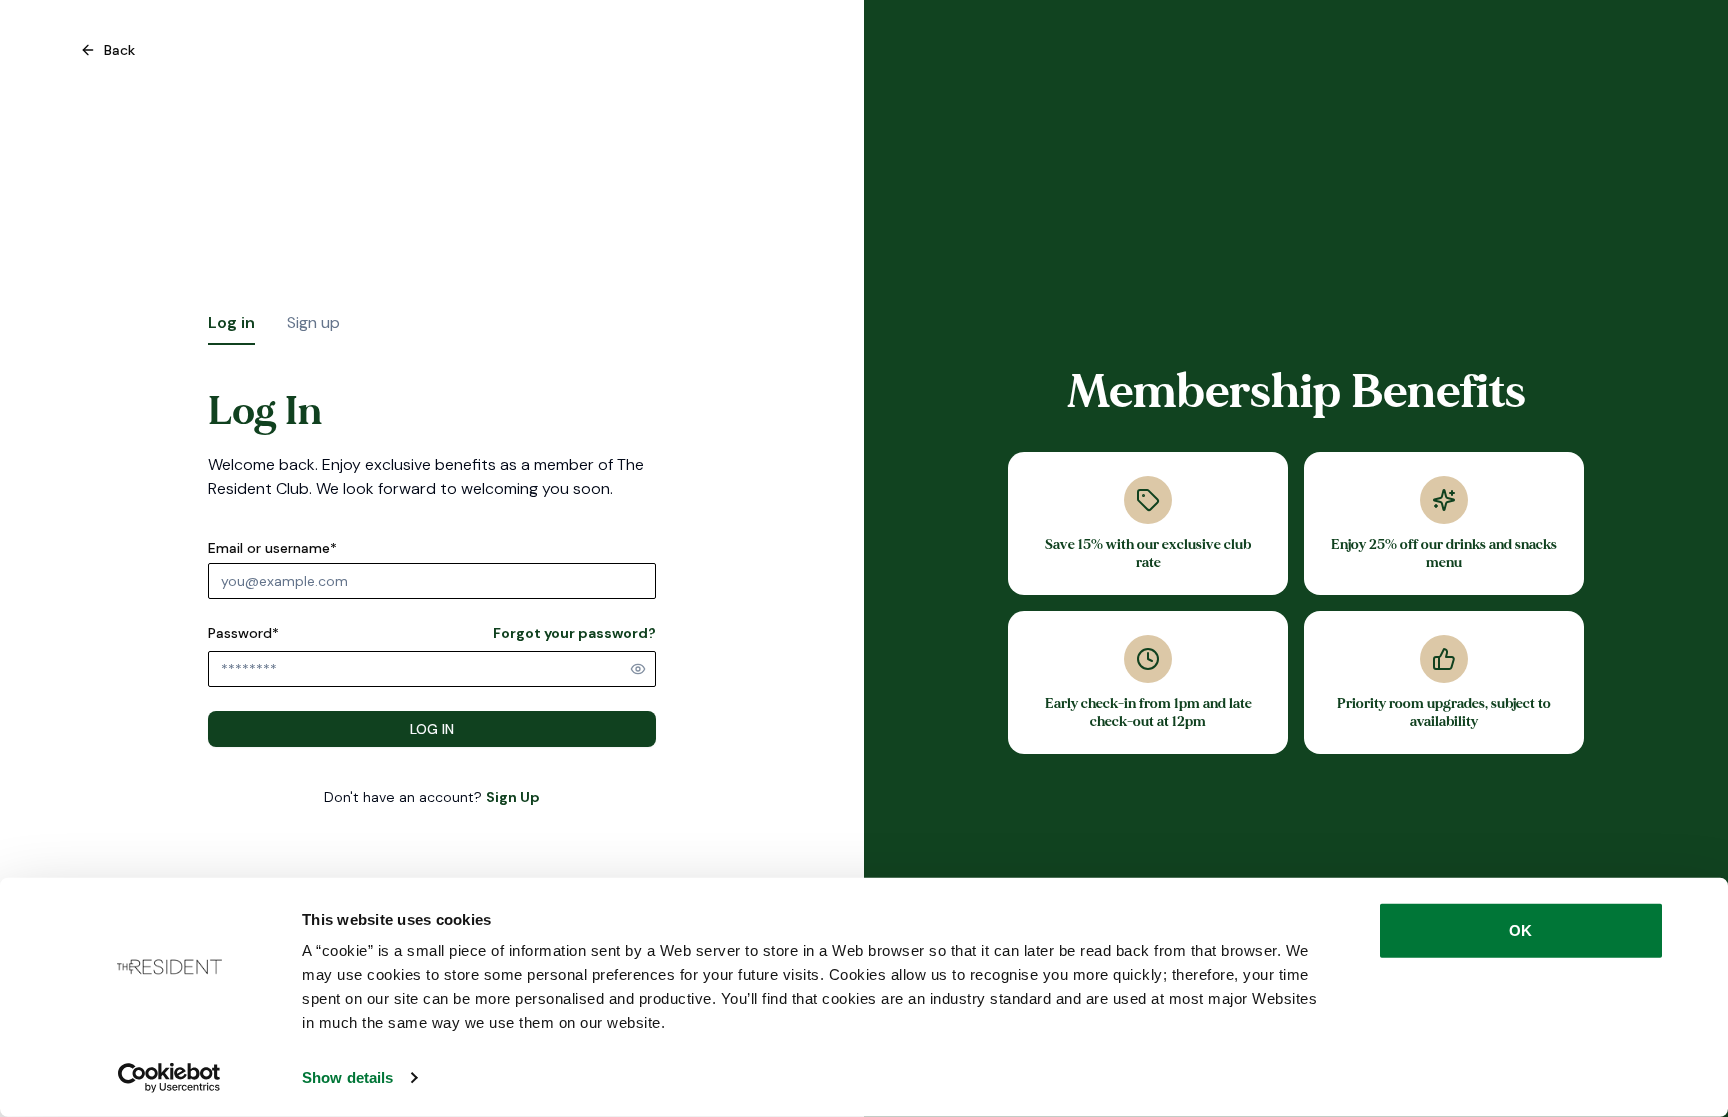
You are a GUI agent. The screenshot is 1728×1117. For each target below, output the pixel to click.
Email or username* (272, 548)
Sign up (313, 322)
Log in (231, 322)
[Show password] (638, 669)
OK (1520, 930)
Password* (243, 633)
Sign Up (513, 797)
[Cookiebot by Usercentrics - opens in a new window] (169, 1078)
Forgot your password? (574, 633)
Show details (347, 1077)
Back (119, 50)
